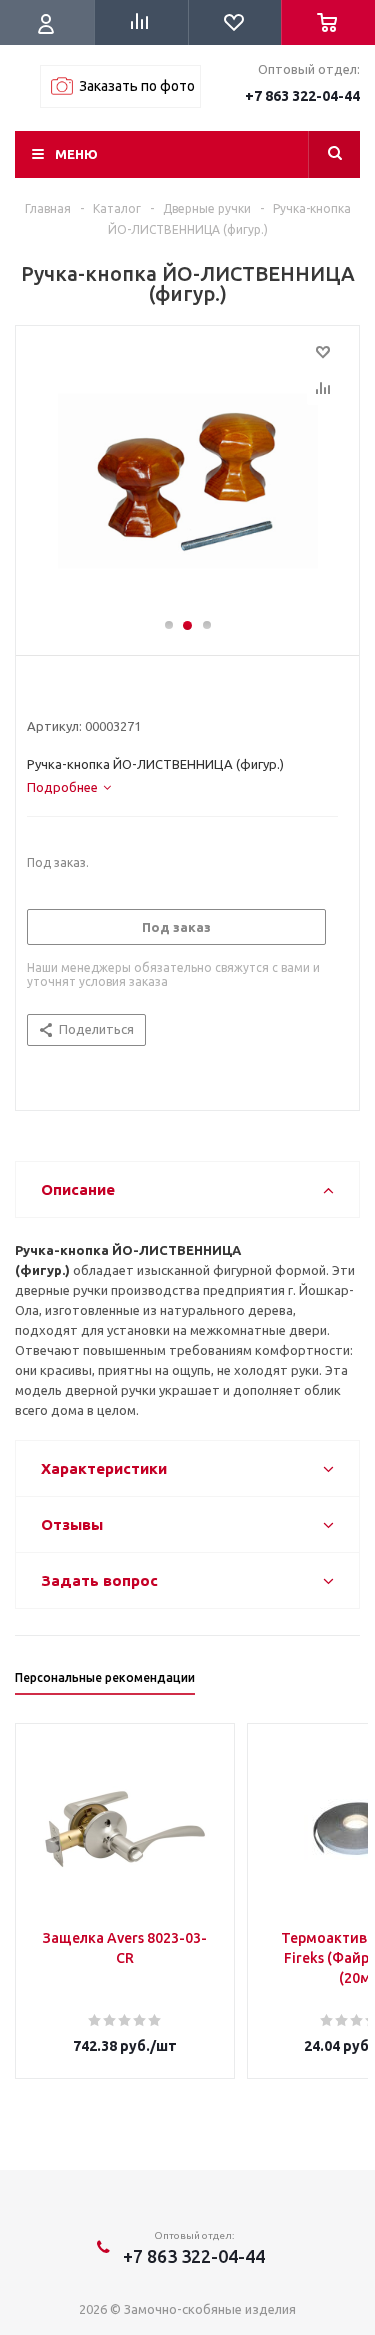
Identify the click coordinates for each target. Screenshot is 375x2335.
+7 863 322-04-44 (302, 96)
